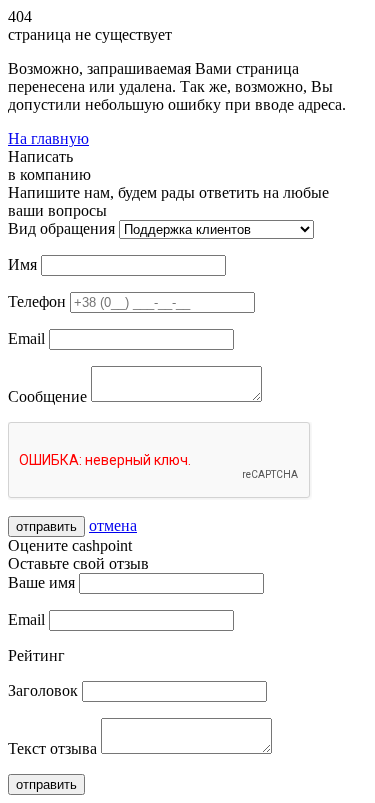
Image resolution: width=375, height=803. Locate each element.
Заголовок (43, 690)
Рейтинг (36, 655)
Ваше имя (41, 582)
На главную (48, 138)
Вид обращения (61, 228)
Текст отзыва (52, 748)
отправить (46, 526)
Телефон (37, 301)
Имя (22, 264)
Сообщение (47, 396)
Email (26, 338)
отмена (113, 525)
